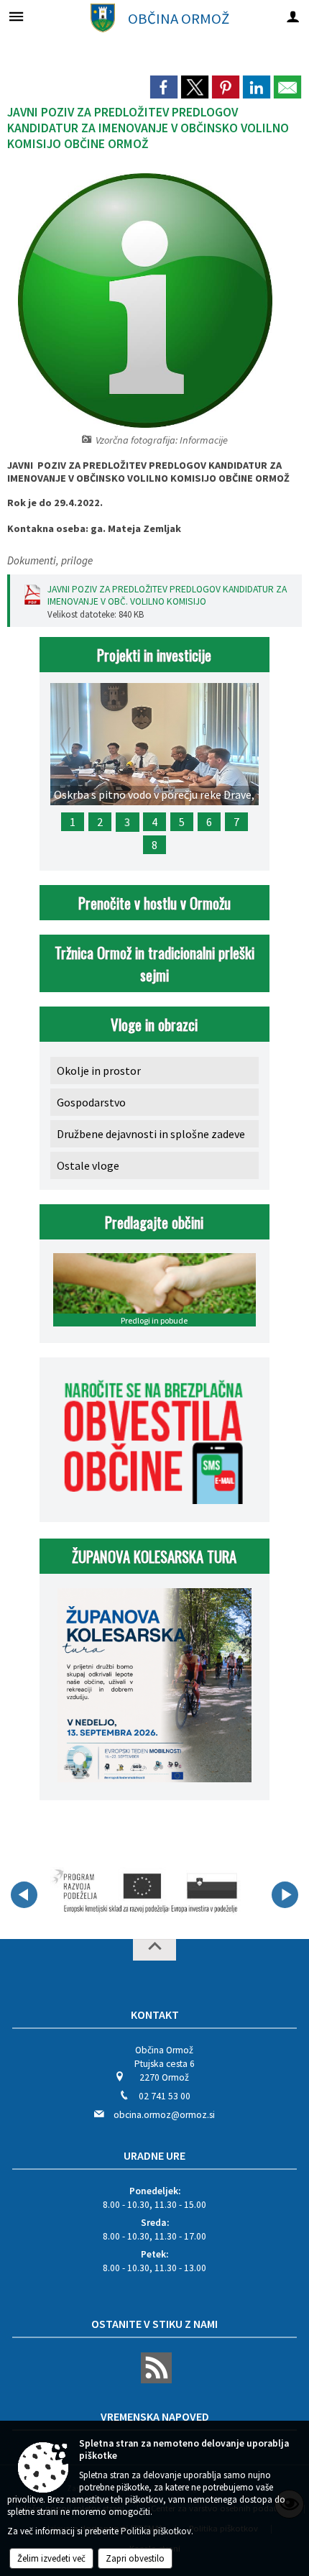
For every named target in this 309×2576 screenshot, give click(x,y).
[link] (164, 87)
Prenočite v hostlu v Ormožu (154, 903)
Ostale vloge (88, 1165)
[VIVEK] (146, 1892)
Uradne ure (154, 2155)
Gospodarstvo (91, 1102)
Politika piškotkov (156, 2531)
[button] (24, 1895)
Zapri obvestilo (135, 2558)
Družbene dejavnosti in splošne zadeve (151, 1134)
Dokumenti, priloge (50, 560)
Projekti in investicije (154, 655)
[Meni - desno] (293, 16)
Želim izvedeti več (51, 2558)
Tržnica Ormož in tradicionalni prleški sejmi (154, 963)
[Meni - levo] (16, 16)
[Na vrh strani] (154, 1950)
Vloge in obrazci (154, 1024)
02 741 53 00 (165, 2096)
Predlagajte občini (154, 1222)
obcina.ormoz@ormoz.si (164, 2115)
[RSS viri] (154, 2380)
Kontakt (155, 2014)
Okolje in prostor (99, 1071)
